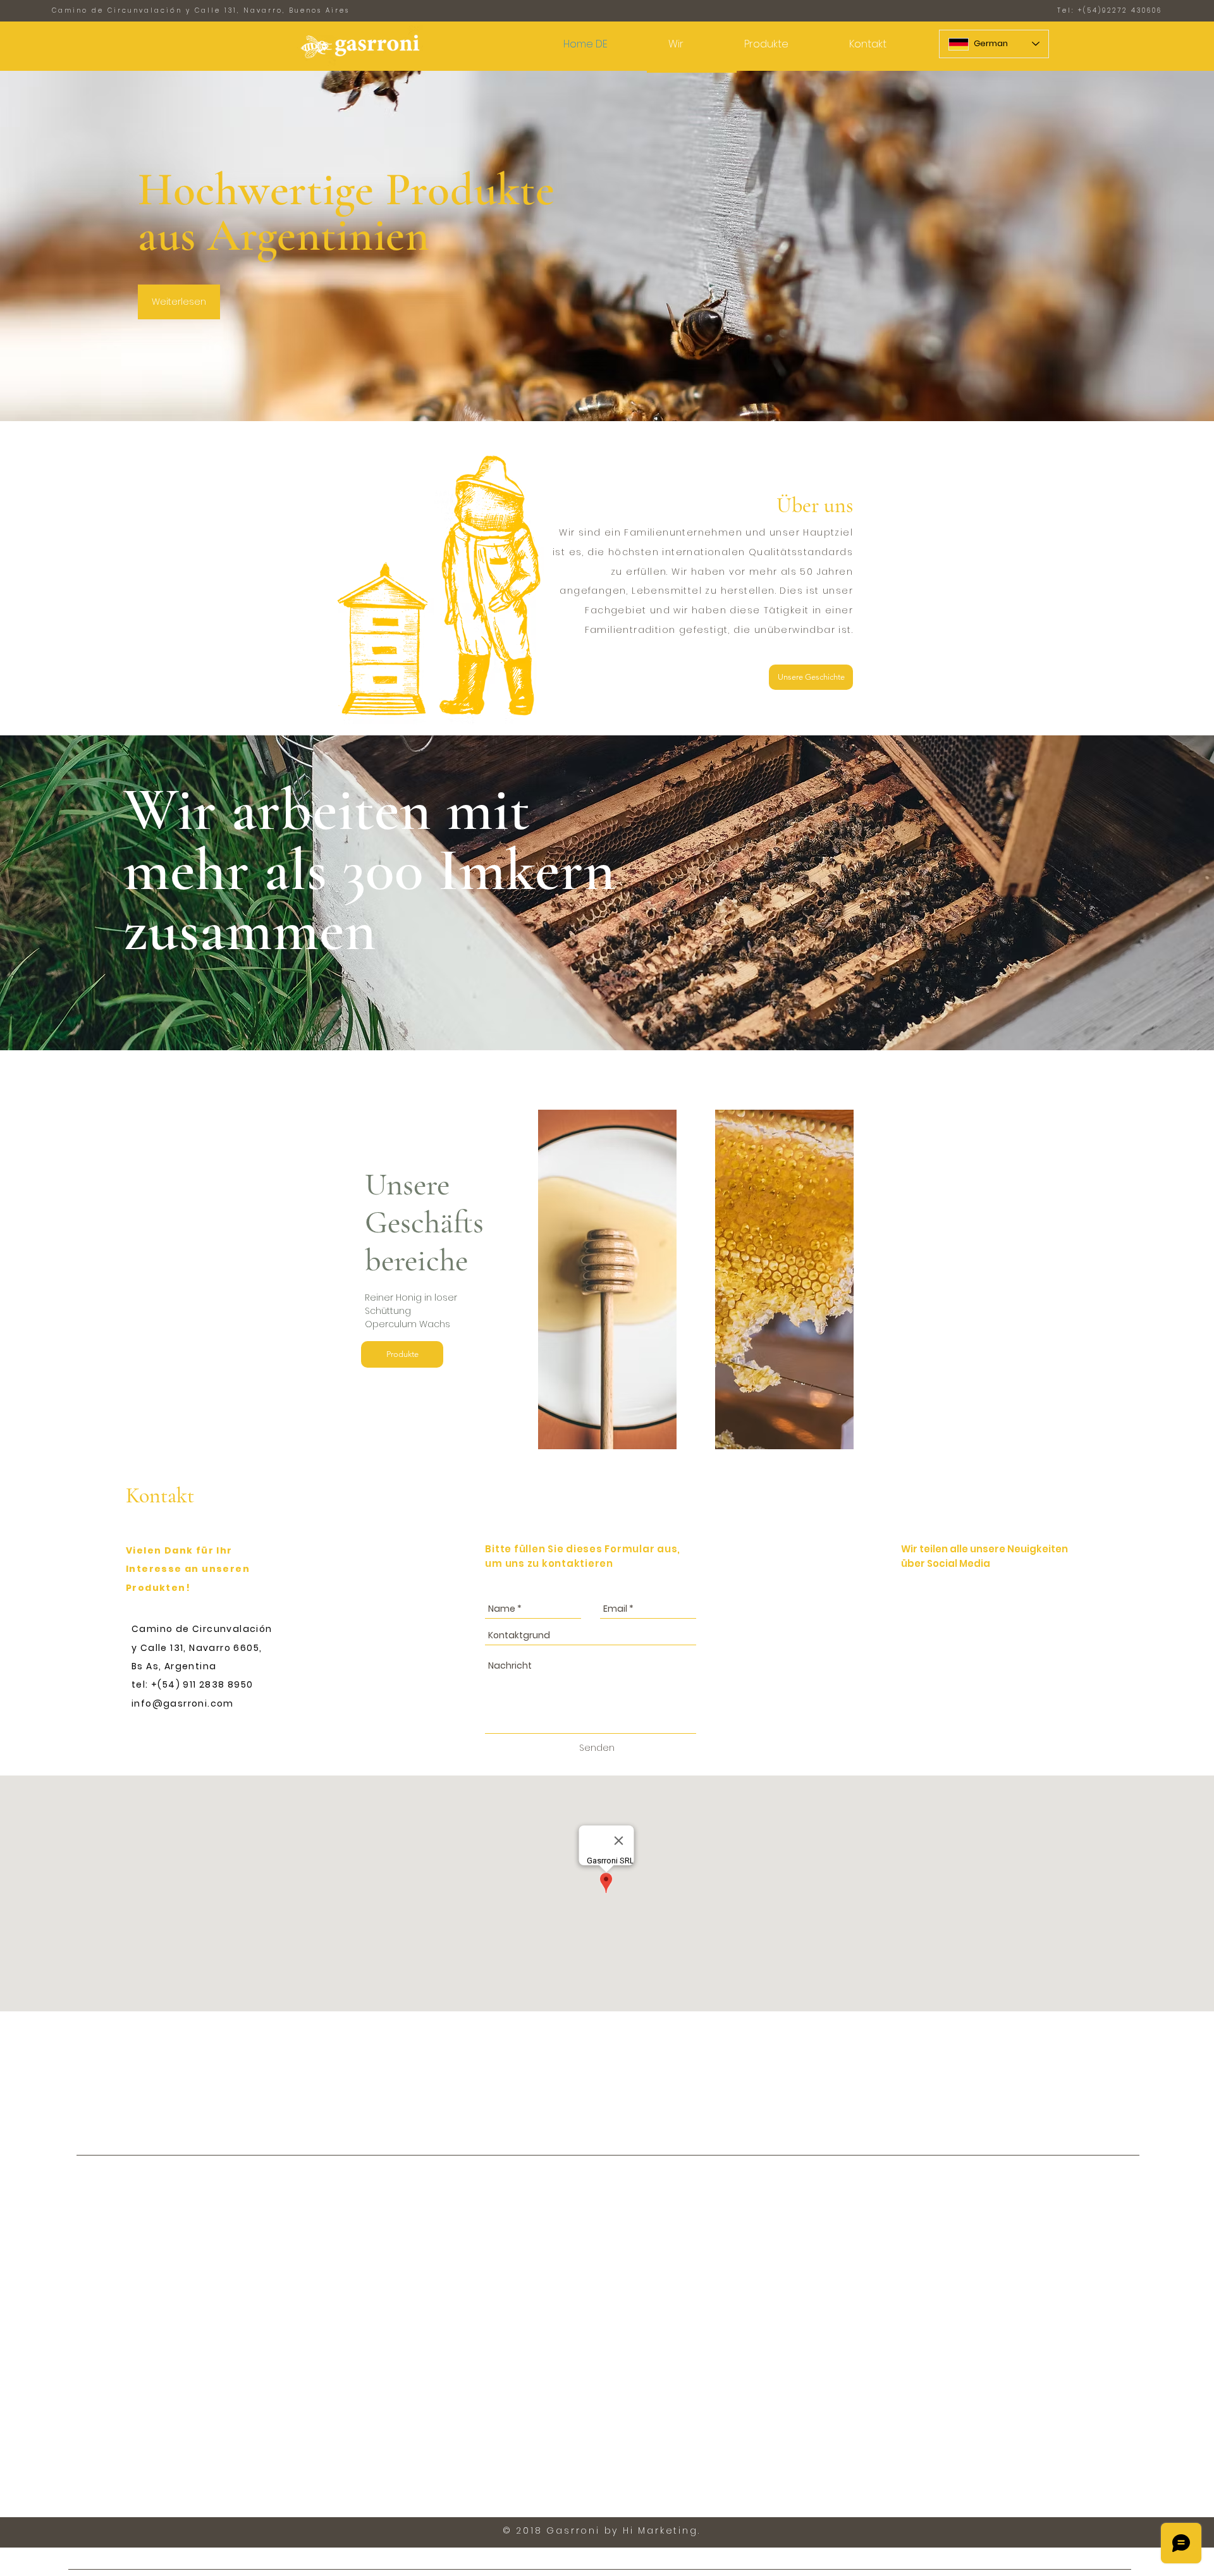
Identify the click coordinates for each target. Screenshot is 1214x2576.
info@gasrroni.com (183, 1703)
